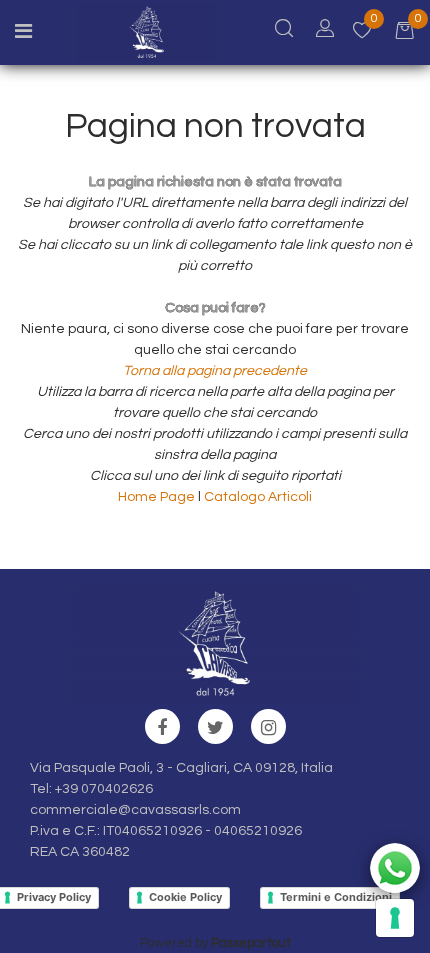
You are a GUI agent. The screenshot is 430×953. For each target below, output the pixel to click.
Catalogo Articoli (258, 497)
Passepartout (251, 943)
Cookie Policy (185, 897)
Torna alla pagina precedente (215, 371)
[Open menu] (23, 34)
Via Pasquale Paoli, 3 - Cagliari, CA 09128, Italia (181, 768)
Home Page (158, 497)
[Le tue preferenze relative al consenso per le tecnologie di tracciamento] (395, 918)
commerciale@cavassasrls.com (135, 810)
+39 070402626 (104, 789)
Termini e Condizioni (336, 897)
